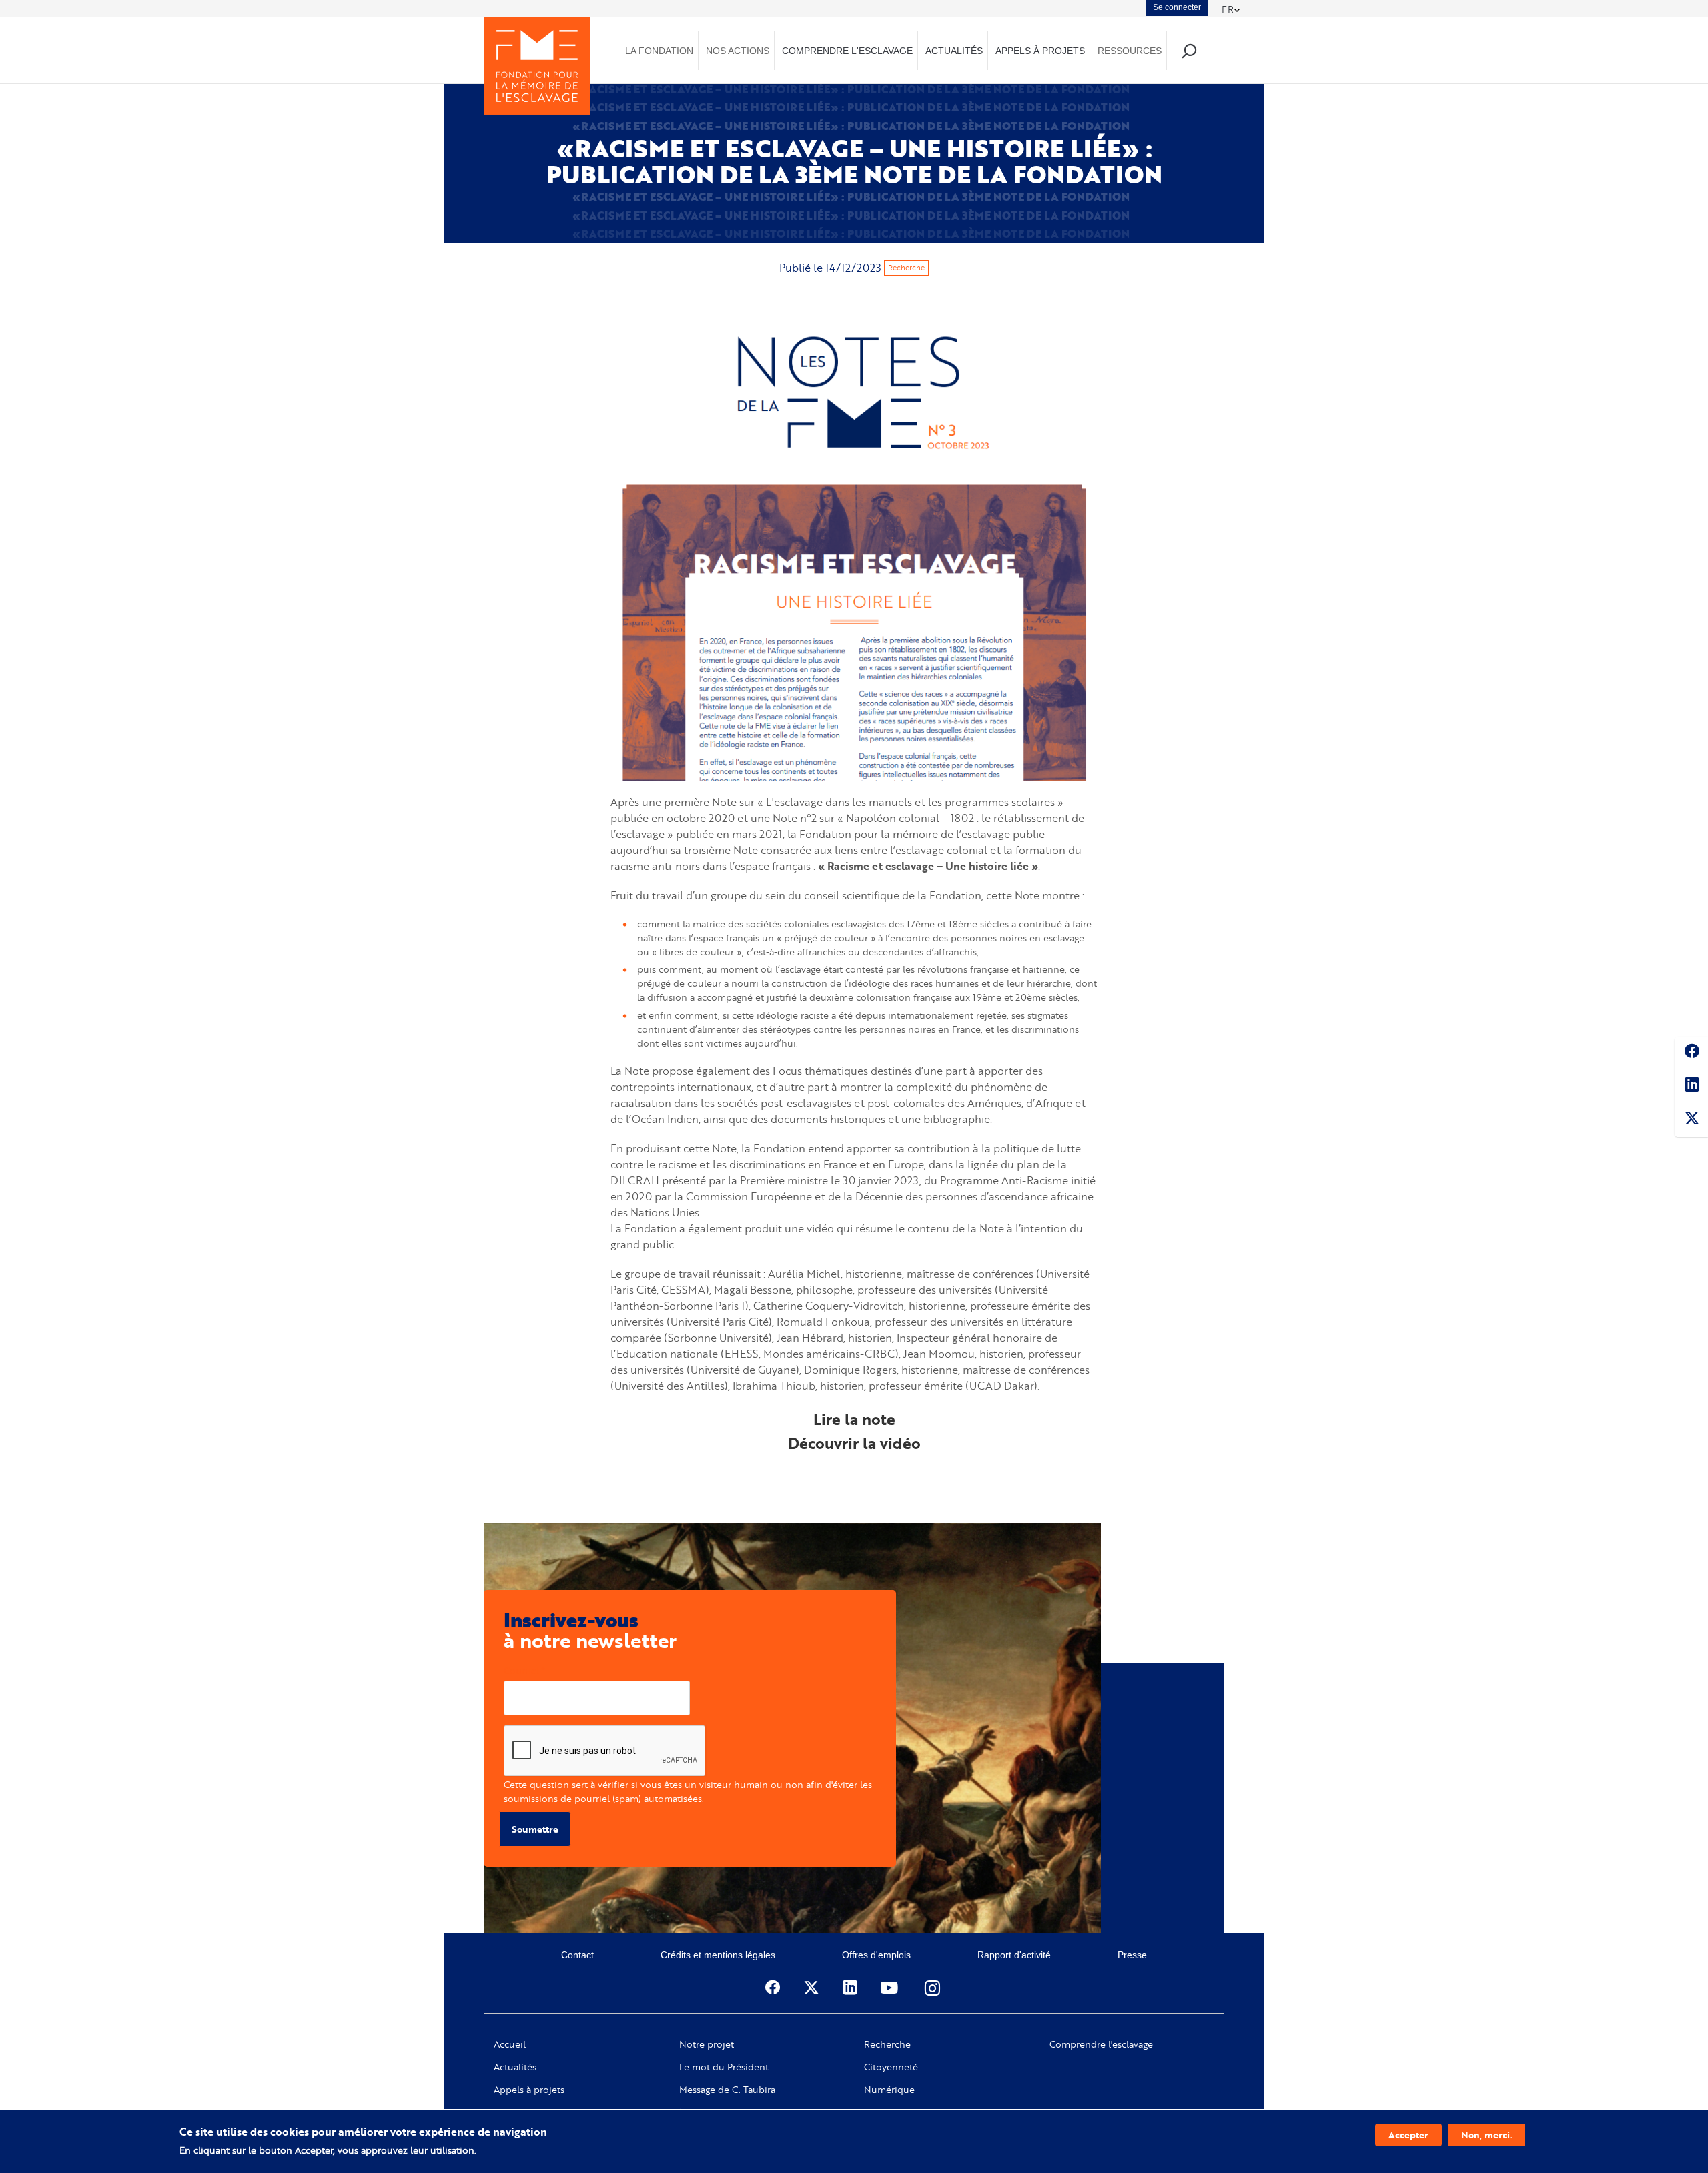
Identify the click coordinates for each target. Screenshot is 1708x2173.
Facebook (1691, 1053)
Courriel (521, 1670)
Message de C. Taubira (727, 2090)
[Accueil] (537, 66)
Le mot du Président (724, 2067)
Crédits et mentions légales (718, 1955)
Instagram (933, 1988)
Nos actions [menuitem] (738, 51)
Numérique (889, 2090)
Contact (577, 1955)
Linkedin (1691, 1087)
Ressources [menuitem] (1130, 51)
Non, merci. (1486, 2135)
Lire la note (854, 1419)
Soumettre (535, 1829)
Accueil (510, 2044)
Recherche (906, 268)
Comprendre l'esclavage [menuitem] (847, 51)
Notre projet (707, 2044)
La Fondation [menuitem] (659, 51)
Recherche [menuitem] (1189, 50)
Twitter (1691, 1120)
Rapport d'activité (1014, 1955)
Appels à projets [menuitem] (1040, 51)
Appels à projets (529, 2090)
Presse (1132, 1955)
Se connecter (1177, 7)
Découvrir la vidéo (854, 1443)
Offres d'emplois (876, 1955)
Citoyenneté (891, 2067)
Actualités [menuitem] (954, 51)
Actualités (515, 2067)
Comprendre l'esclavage (1101, 2044)
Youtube (891, 1988)
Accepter (1408, 2135)
